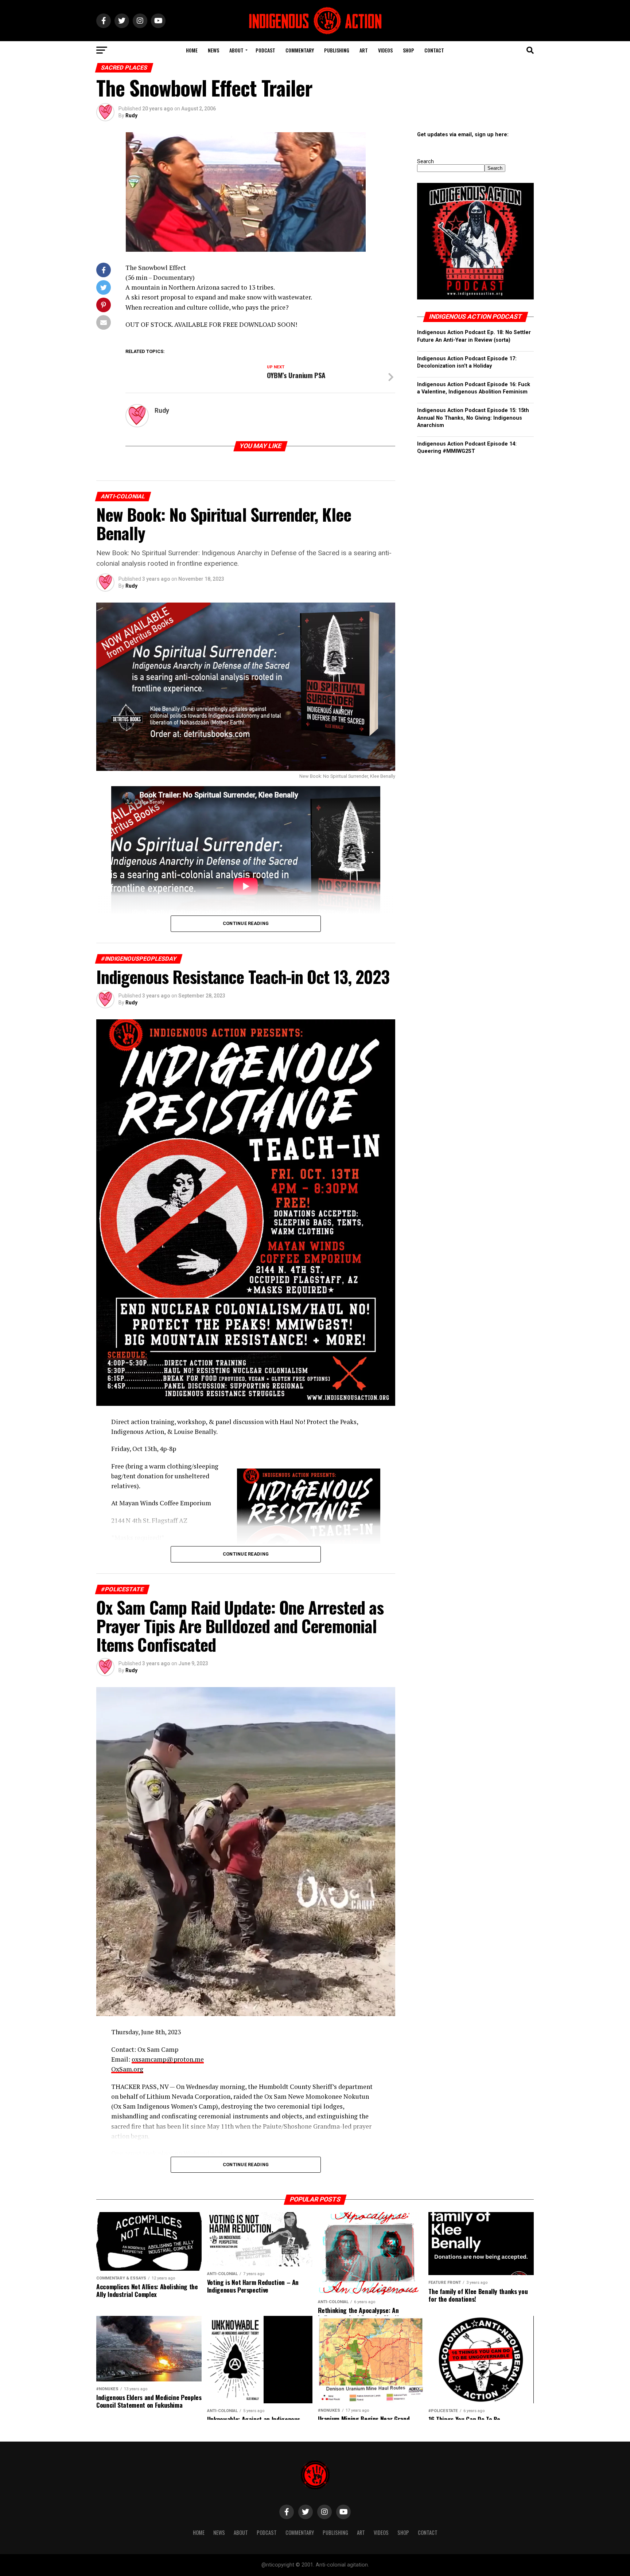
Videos (385, 50)
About (236, 50)
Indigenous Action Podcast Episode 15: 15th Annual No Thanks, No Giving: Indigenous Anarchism (473, 418)
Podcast (265, 50)
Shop (409, 50)
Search (425, 162)
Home (192, 50)
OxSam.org (127, 2069)
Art (364, 50)
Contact (434, 50)
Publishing (337, 50)
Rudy (131, 115)
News (213, 50)
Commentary (300, 50)
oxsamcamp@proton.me (168, 2059)
